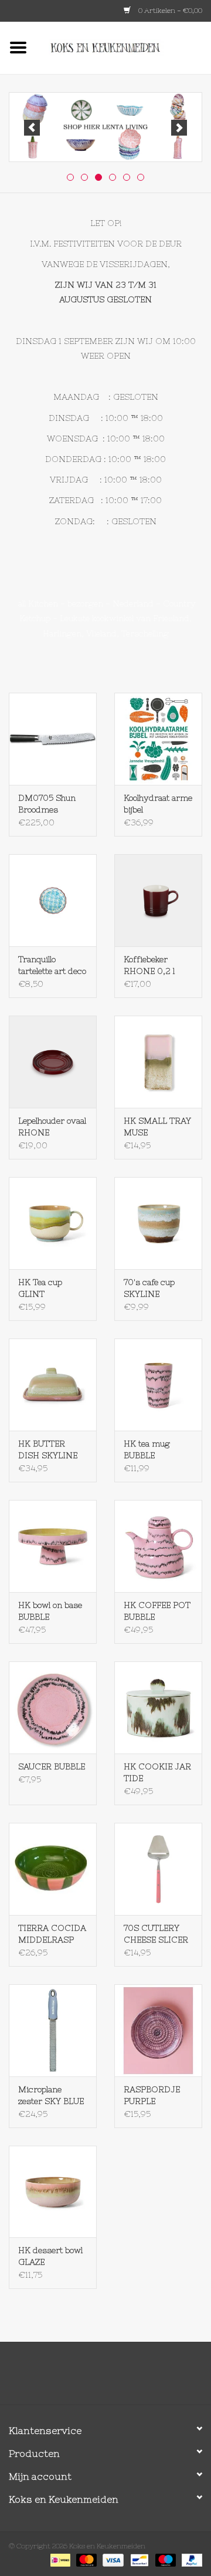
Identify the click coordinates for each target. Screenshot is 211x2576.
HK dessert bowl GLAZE (50, 2256)
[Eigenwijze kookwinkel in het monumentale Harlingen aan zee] (124, 47)
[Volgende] (179, 128)
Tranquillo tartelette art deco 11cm (52, 966)
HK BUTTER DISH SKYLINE (48, 1449)
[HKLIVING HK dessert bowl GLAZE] (53, 2192)
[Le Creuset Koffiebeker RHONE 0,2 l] (158, 900)
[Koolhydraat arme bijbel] (158, 739)
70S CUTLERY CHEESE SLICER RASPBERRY (156, 1934)
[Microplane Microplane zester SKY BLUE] (53, 2030)
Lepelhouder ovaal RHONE (52, 1127)
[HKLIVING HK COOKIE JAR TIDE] (158, 1707)
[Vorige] (32, 128)
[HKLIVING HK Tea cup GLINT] (53, 1223)
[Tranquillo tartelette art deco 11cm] (53, 900)
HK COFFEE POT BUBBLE (157, 1611)
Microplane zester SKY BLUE (51, 2095)
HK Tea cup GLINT (40, 1288)
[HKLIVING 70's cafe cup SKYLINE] (158, 1223)
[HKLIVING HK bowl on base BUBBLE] (53, 1546)
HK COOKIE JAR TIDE (157, 1772)
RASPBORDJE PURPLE (152, 2095)
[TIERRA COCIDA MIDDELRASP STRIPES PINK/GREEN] (53, 1869)
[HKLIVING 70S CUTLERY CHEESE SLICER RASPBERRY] (158, 1869)
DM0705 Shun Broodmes (47, 804)
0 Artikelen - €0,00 (169, 11)
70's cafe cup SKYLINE (149, 1288)
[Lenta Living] (105, 127)
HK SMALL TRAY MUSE (157, 1127)
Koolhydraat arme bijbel (158, 804)
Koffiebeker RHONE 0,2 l (149, 965)
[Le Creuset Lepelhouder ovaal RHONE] (53, 1062)
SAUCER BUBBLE (52, 1766)
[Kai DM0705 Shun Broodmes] (53, 739)
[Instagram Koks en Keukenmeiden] (127, 2378)
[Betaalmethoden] (59, 2560)
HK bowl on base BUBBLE (50, 1611)
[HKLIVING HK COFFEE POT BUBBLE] (158, 1546)
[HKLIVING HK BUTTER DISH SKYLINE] (53, 1385)
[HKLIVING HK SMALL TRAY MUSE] (158, 1062)
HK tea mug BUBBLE (147, 1449)
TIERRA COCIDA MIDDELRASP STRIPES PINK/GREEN (52, 1934)
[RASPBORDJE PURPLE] (158, 2030)
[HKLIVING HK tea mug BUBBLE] (158, 1385)
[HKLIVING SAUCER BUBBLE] (53, 1707)
